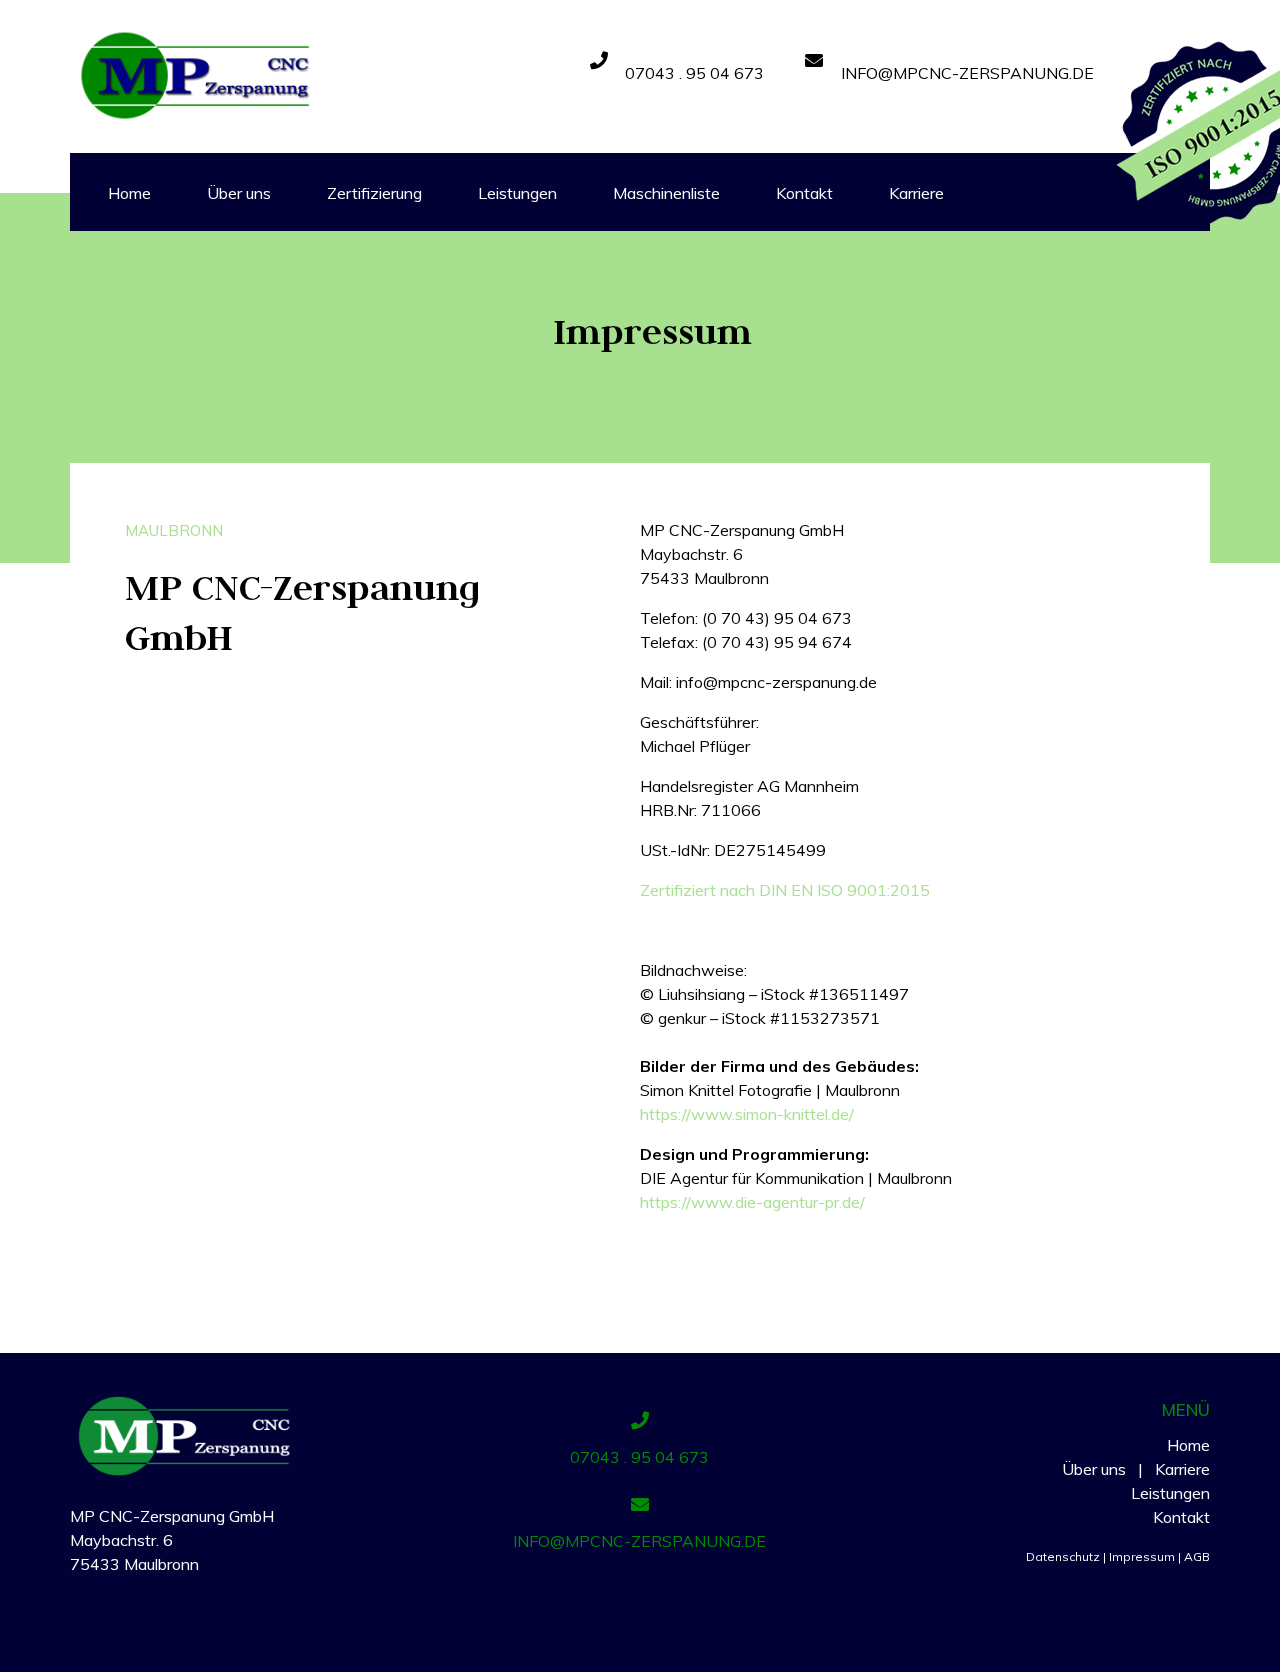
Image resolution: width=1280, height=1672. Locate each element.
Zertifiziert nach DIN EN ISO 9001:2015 (785, 890)
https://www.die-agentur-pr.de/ (752, 1202)
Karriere (1182, 1469)
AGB (1197, 1556)
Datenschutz (1063, 1556)
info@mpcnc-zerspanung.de (967, 73)
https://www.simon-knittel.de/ (747, 1114)
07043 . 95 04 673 (694, 73)
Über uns (1094, 1469)
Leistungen (1170, 1493)
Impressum (1145, 1556)
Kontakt (1181, 1517)
